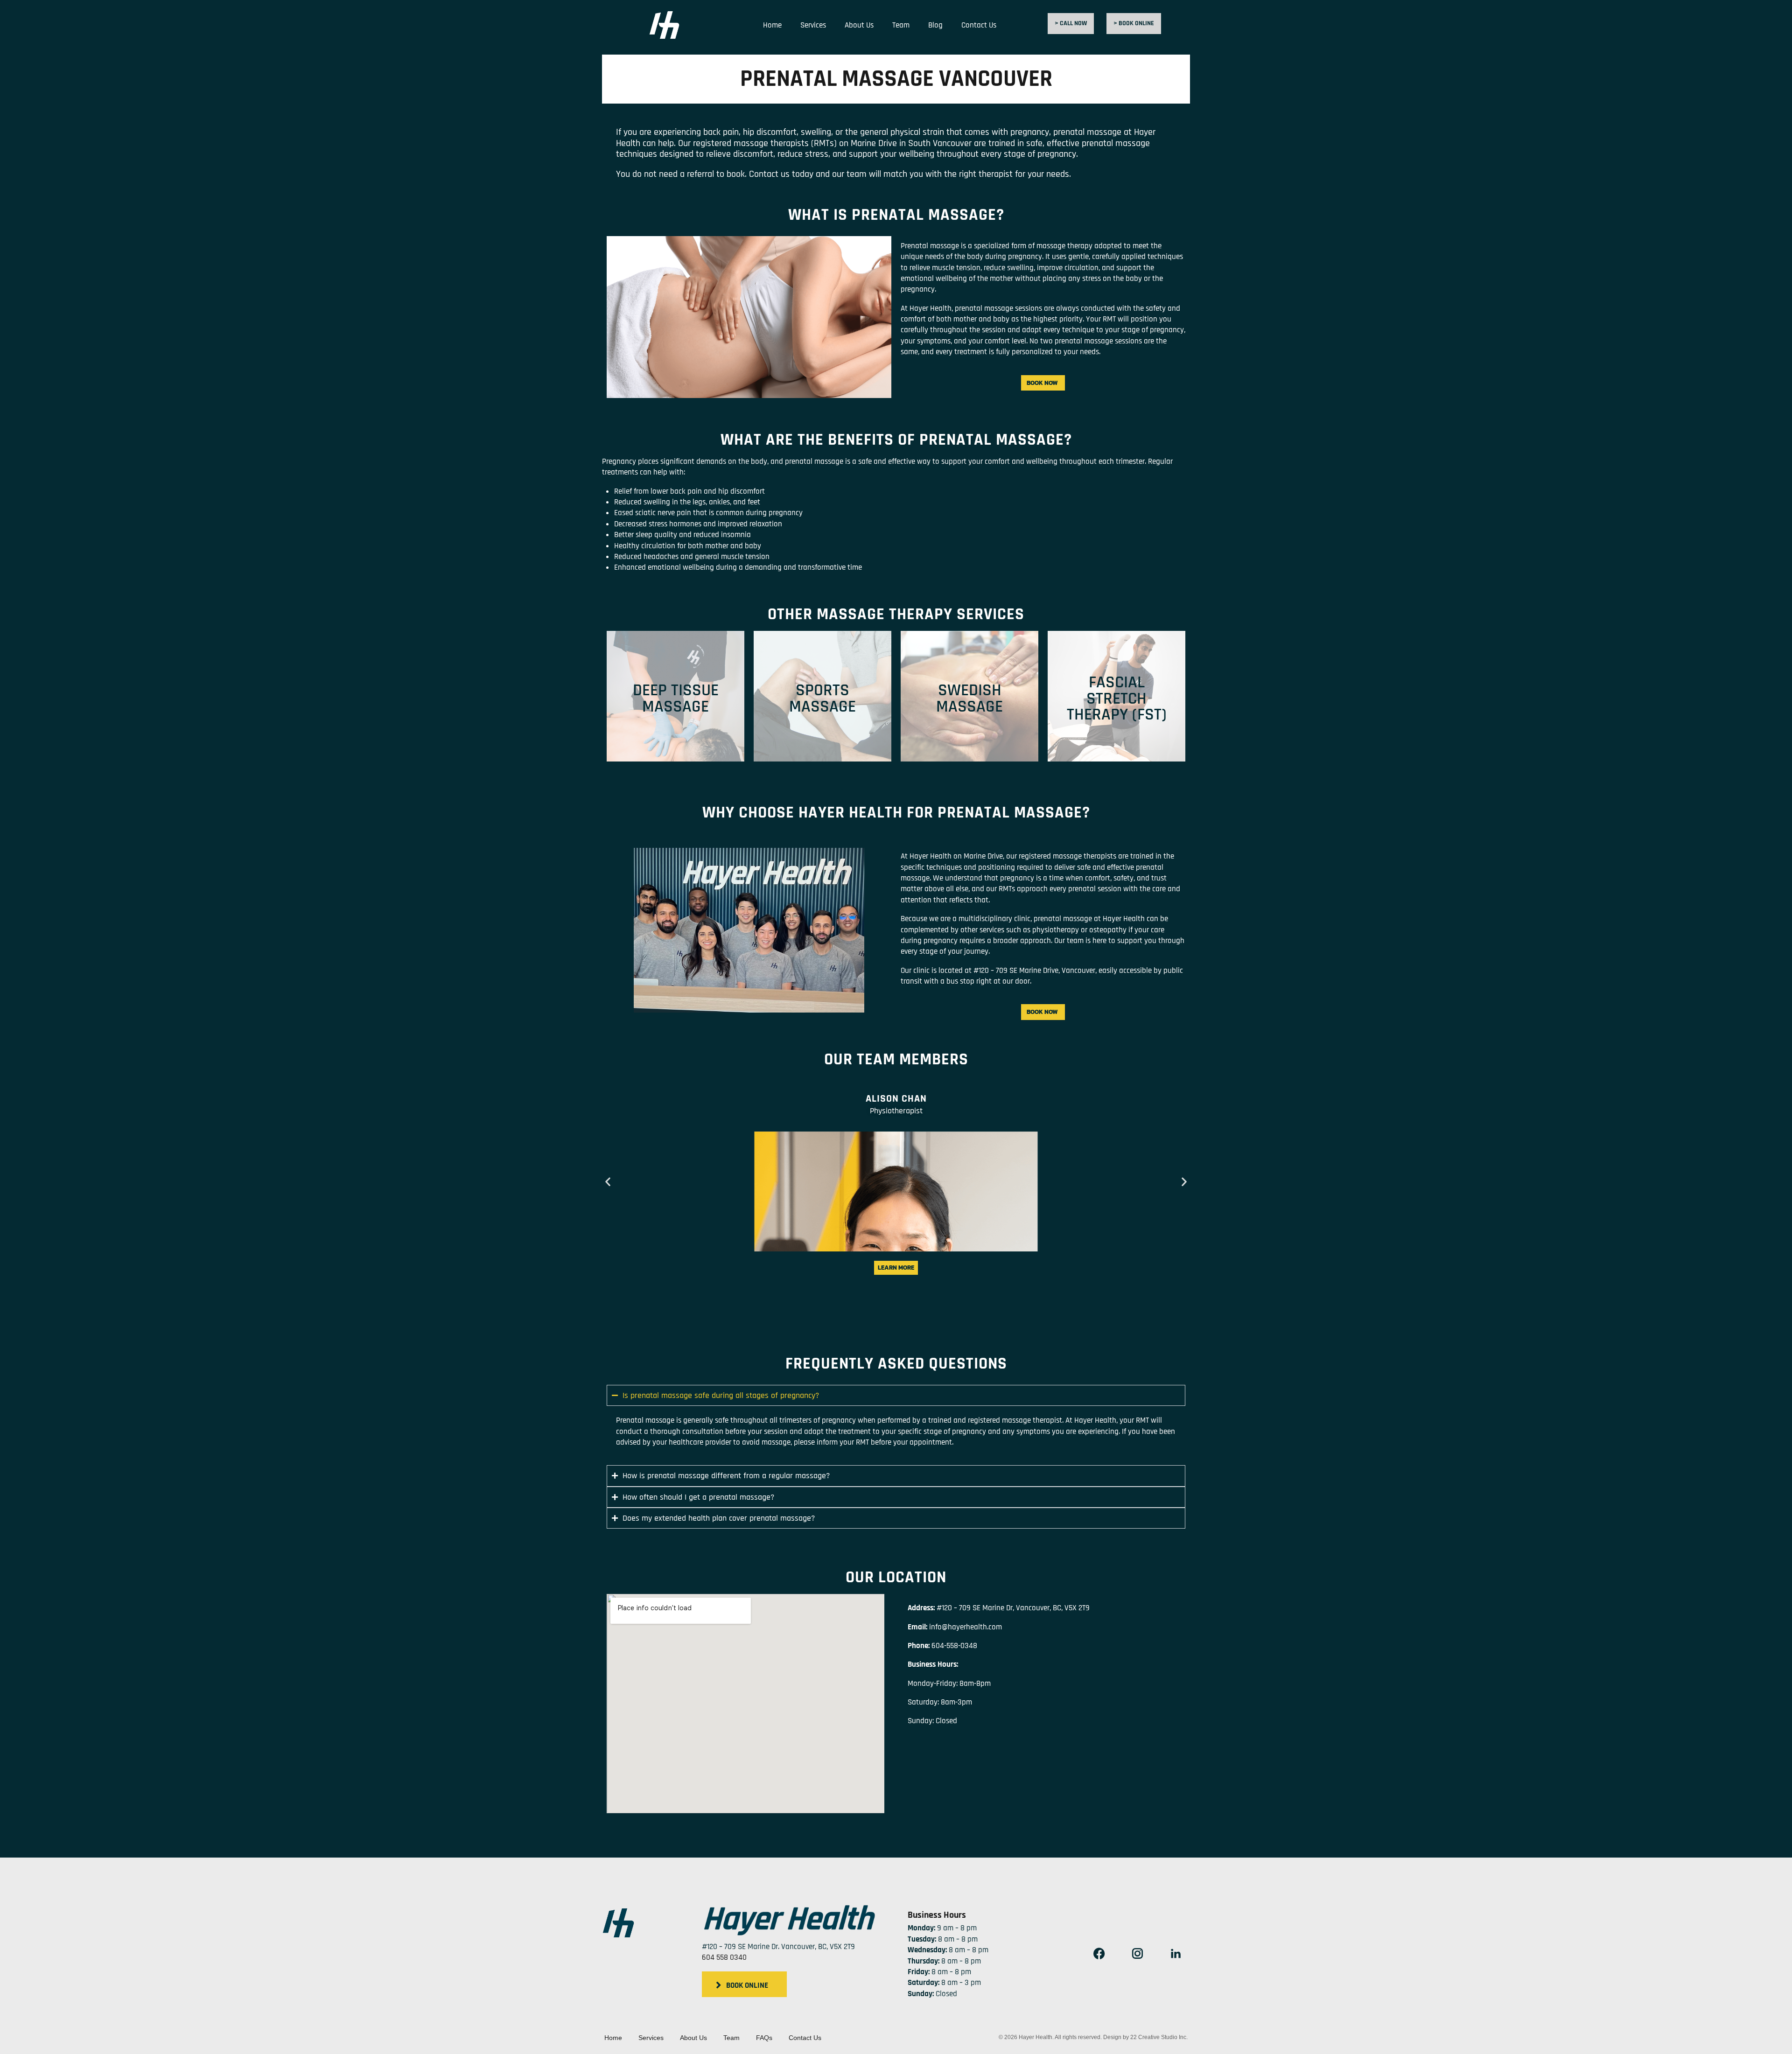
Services (813, 25)
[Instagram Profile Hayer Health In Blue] (1137, 1954)
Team (901, 25)
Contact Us (979, 25)
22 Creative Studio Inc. (1159, 2037)
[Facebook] (1099, 1954)
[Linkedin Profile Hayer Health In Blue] (1176, 1954)
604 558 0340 (724, 1957)
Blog (935, 25)
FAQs (764, 2038)
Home (772, 25)
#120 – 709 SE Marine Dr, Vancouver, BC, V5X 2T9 (1013, 1608)
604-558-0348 (954, 1646)
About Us (859, 25)
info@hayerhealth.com (966, 1627)
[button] (608, 1182)
